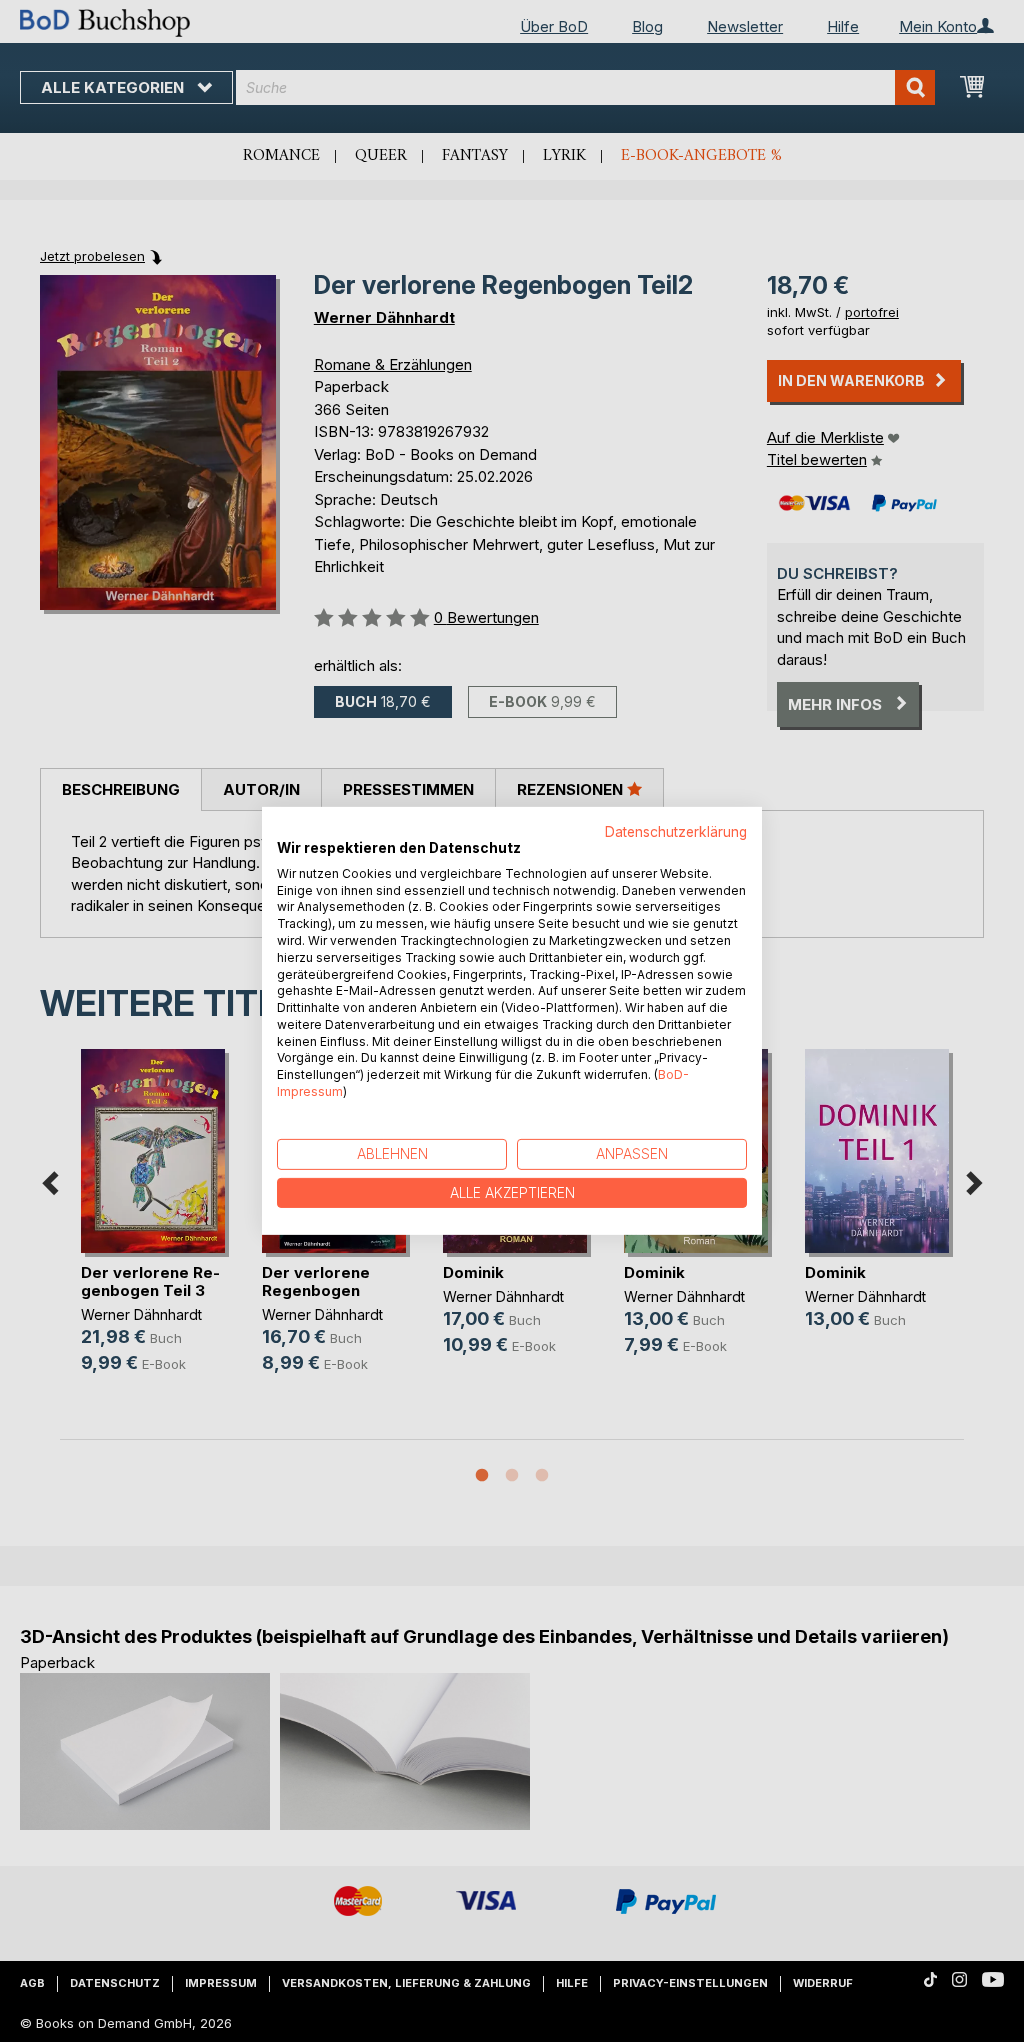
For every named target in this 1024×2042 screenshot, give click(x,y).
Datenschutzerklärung (676, 832)
